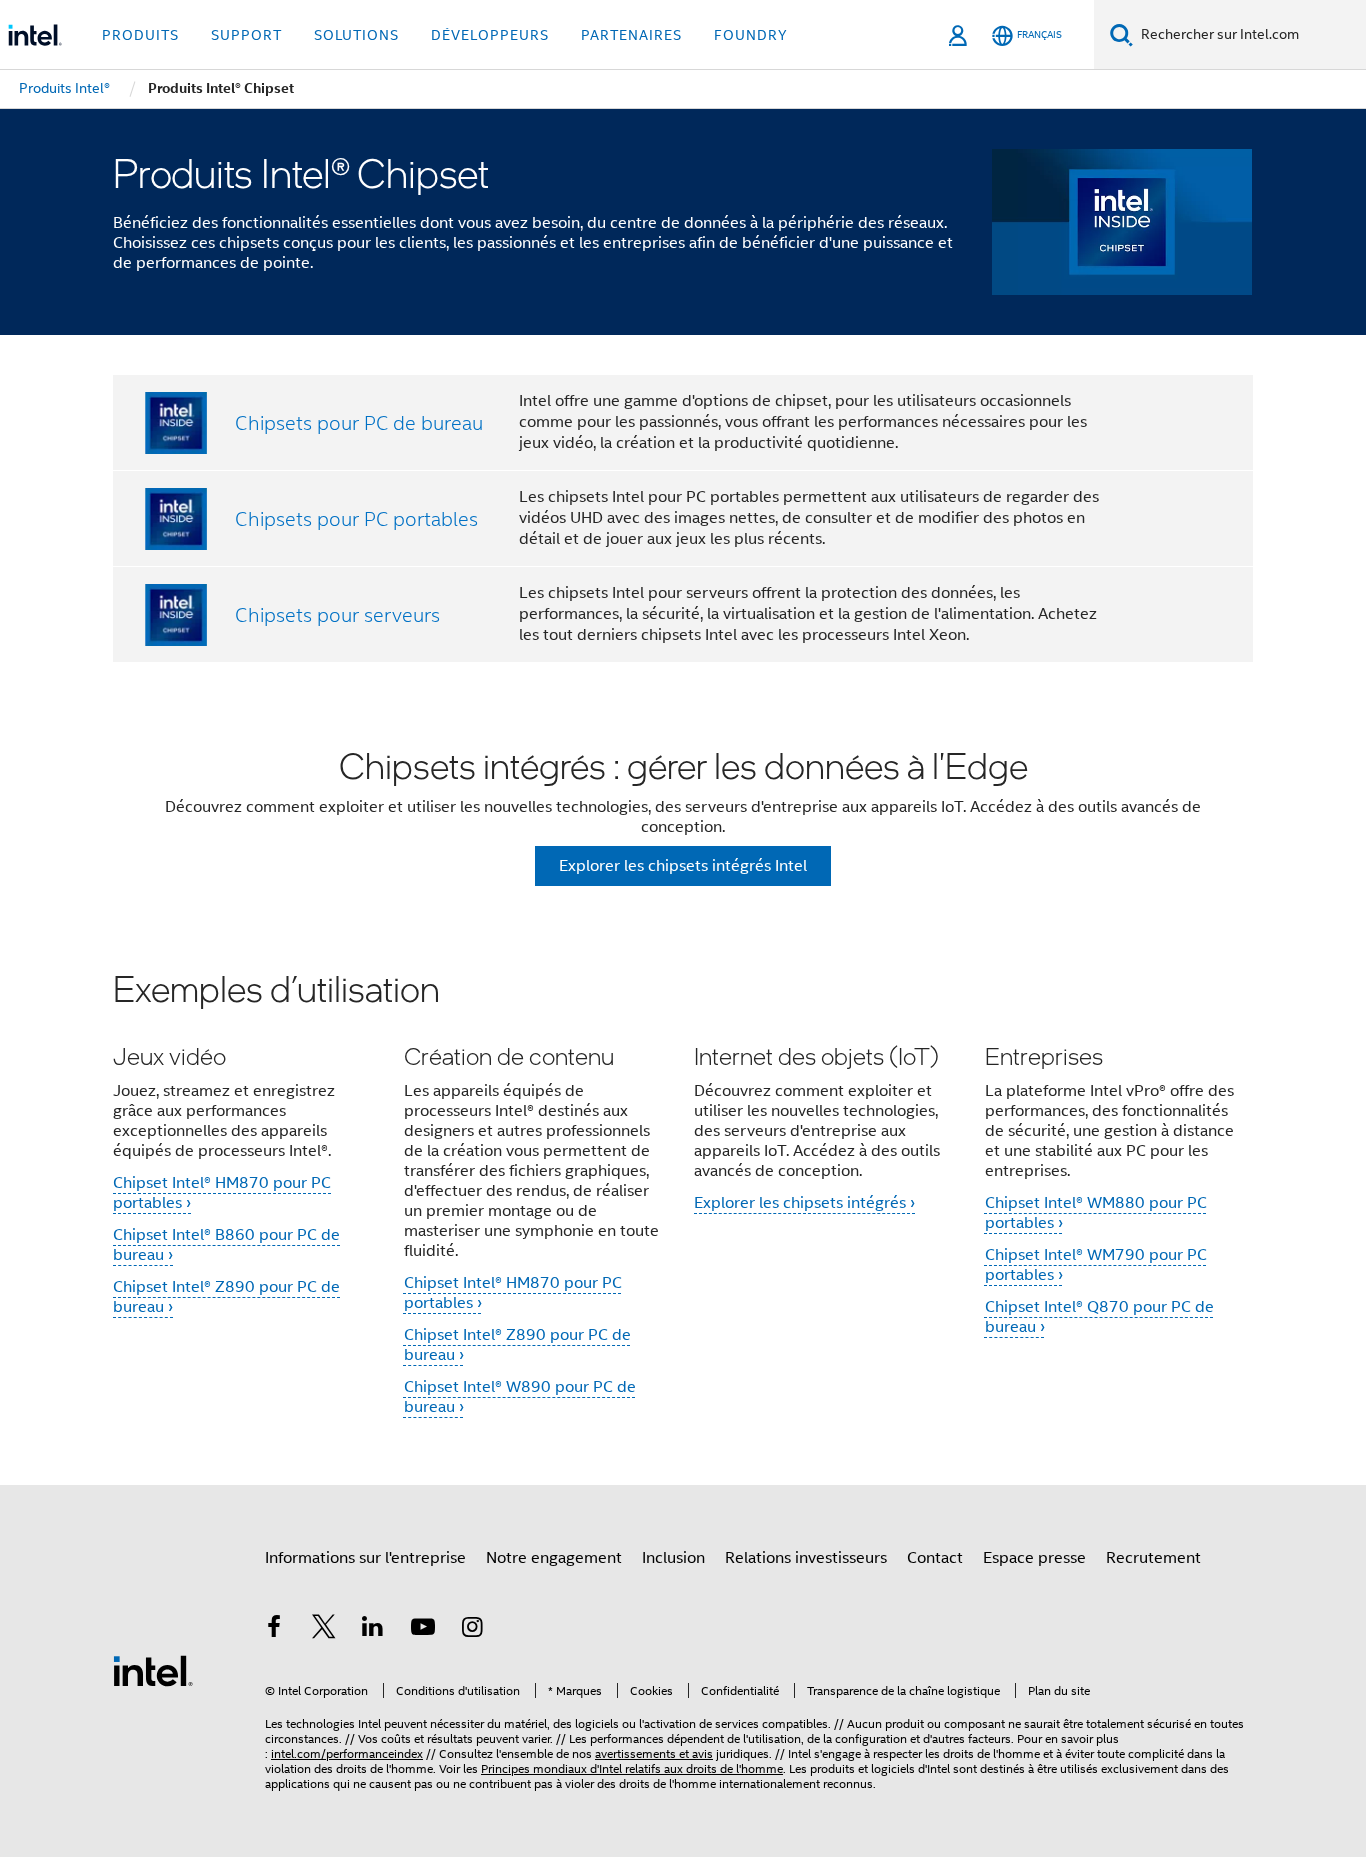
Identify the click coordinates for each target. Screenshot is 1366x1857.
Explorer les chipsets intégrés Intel (683, 866)
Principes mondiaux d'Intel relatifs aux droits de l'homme (632, 1768)
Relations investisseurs (806, 1558)
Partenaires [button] (631, 35)
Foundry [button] (751, 35)
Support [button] (246, 35)
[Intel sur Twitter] (324, 1630)
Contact (935, 1558)
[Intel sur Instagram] (472, 1630)
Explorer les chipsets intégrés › (804, 1203)
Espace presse (1034, 1558)
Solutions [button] (356, 35)
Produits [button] (140, 35)
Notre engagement (554, 1558)
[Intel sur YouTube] (423, 1630)
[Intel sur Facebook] (274, 1630)
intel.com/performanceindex (347, 1753)
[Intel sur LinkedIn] (373, 1630)
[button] (683, 1205)
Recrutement (1153, 1558)
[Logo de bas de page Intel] (153, 1670)
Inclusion (673, 1558)
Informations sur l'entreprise (365, 1558)
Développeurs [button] (490, 35)
